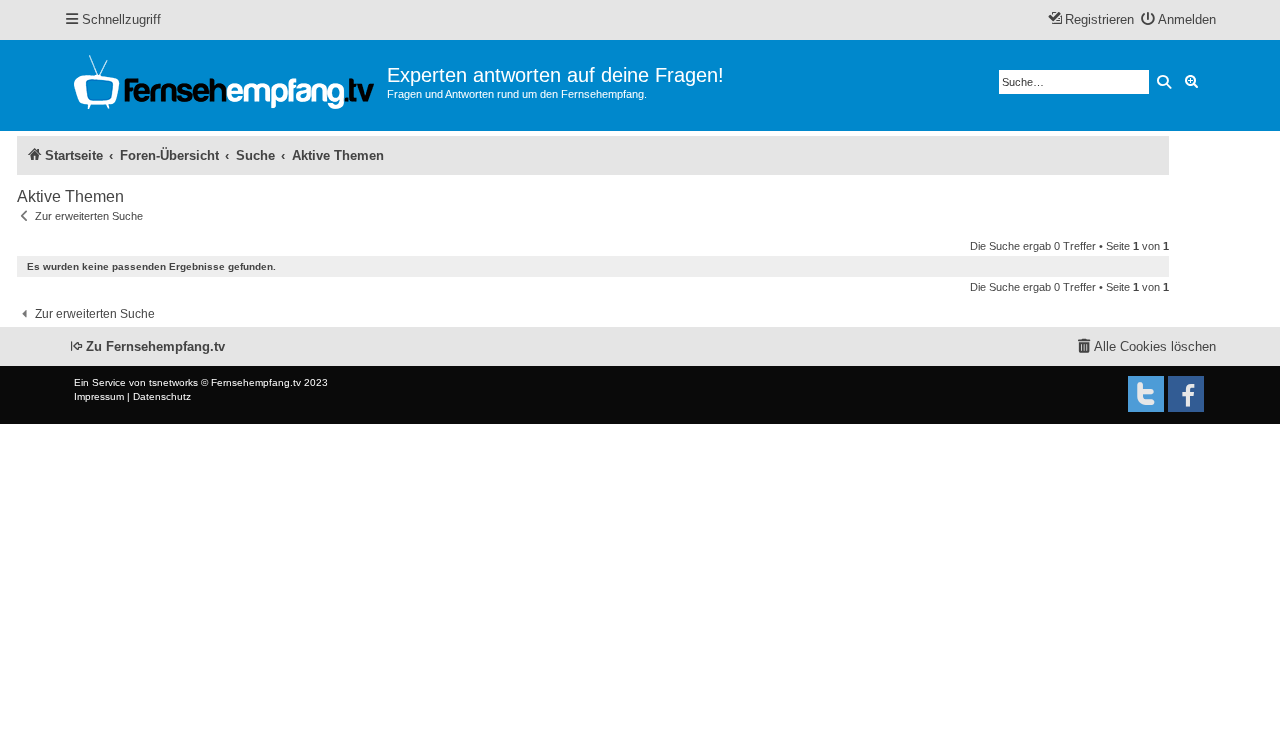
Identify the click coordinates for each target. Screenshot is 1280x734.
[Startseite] (225, 85)
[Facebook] (1186, 394)
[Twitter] (1146, 394)
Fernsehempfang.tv (256, 382)
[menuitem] (1179, 20)
